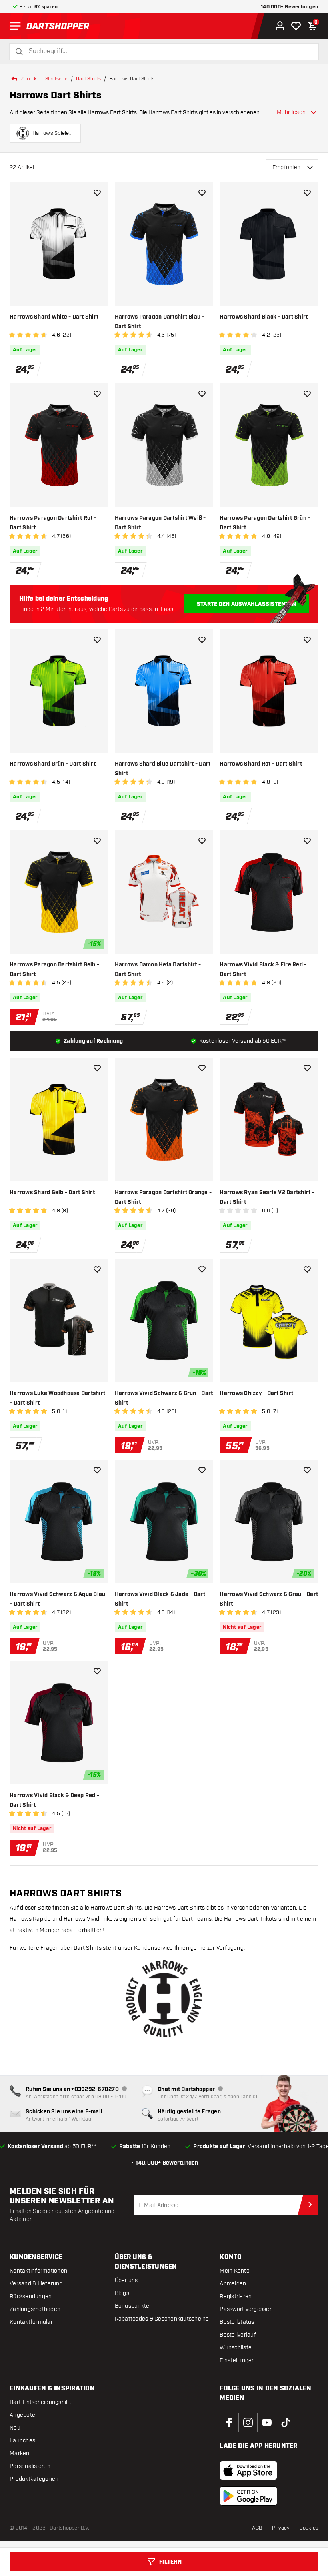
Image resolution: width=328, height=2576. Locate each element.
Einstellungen (237, 2360)
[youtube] (267, 2422)
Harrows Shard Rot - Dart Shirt (261, 764)
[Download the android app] (248, 2496)
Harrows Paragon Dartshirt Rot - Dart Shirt (53, 523)
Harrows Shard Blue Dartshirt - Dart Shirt (163, 769)
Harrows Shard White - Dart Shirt (54, 317)
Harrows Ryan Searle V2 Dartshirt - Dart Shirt (267, 1197)
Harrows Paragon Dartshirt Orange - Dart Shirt (163, 1197)
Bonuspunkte (132, 2306)
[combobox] (169, 51)
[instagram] (248, 2422)
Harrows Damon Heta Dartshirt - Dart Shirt (158, 970)
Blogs (122, 2293)
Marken (20, 2453)
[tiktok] (286, 2422)
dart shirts (88, 79)
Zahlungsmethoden (35, 2309)
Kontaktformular (31, 2322)
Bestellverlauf (238, 2335)
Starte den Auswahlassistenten (246, 604)
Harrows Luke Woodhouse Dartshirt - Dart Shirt (57, 1398)
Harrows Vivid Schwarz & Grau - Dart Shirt (269, 1599)
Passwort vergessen (246, 2309)
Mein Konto (235, 2271)
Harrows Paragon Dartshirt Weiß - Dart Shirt (160, 523)
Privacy (281, 2528)
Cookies (309, 2528)
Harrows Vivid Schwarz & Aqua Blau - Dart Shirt (57, 1599)
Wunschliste (236, 2348)
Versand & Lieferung (36, 2284)
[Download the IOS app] (248, 2470)
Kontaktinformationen (38, 2271)
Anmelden (233, 2284)
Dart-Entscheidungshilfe (41, 2402)
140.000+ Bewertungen (290, 7)
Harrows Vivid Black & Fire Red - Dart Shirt (263, 970)
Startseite (57, 79)
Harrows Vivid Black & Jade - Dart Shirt (160, 1599)
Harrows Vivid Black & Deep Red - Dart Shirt (54, 1800)
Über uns (126, 2280)
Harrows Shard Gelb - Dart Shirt (52, 1193)
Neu (15, 2428)
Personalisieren (30, 2466)
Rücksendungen (31, 2296)
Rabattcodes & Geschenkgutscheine (162, 2319)
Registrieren (236, 2296)
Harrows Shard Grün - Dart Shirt (53, 764)
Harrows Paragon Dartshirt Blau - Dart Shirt (160, 322)
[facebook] (229, 2422)
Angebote (22, 2415)
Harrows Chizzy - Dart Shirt (256, 1393)
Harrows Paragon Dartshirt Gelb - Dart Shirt (54, 970)
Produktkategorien (34, 2479)
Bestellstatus (237, 2322)
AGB (257, 2528)
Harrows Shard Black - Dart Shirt (264, 317)
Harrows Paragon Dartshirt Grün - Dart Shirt (265, 523)
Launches (22, 2441)
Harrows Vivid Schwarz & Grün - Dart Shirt (164, 1398)
